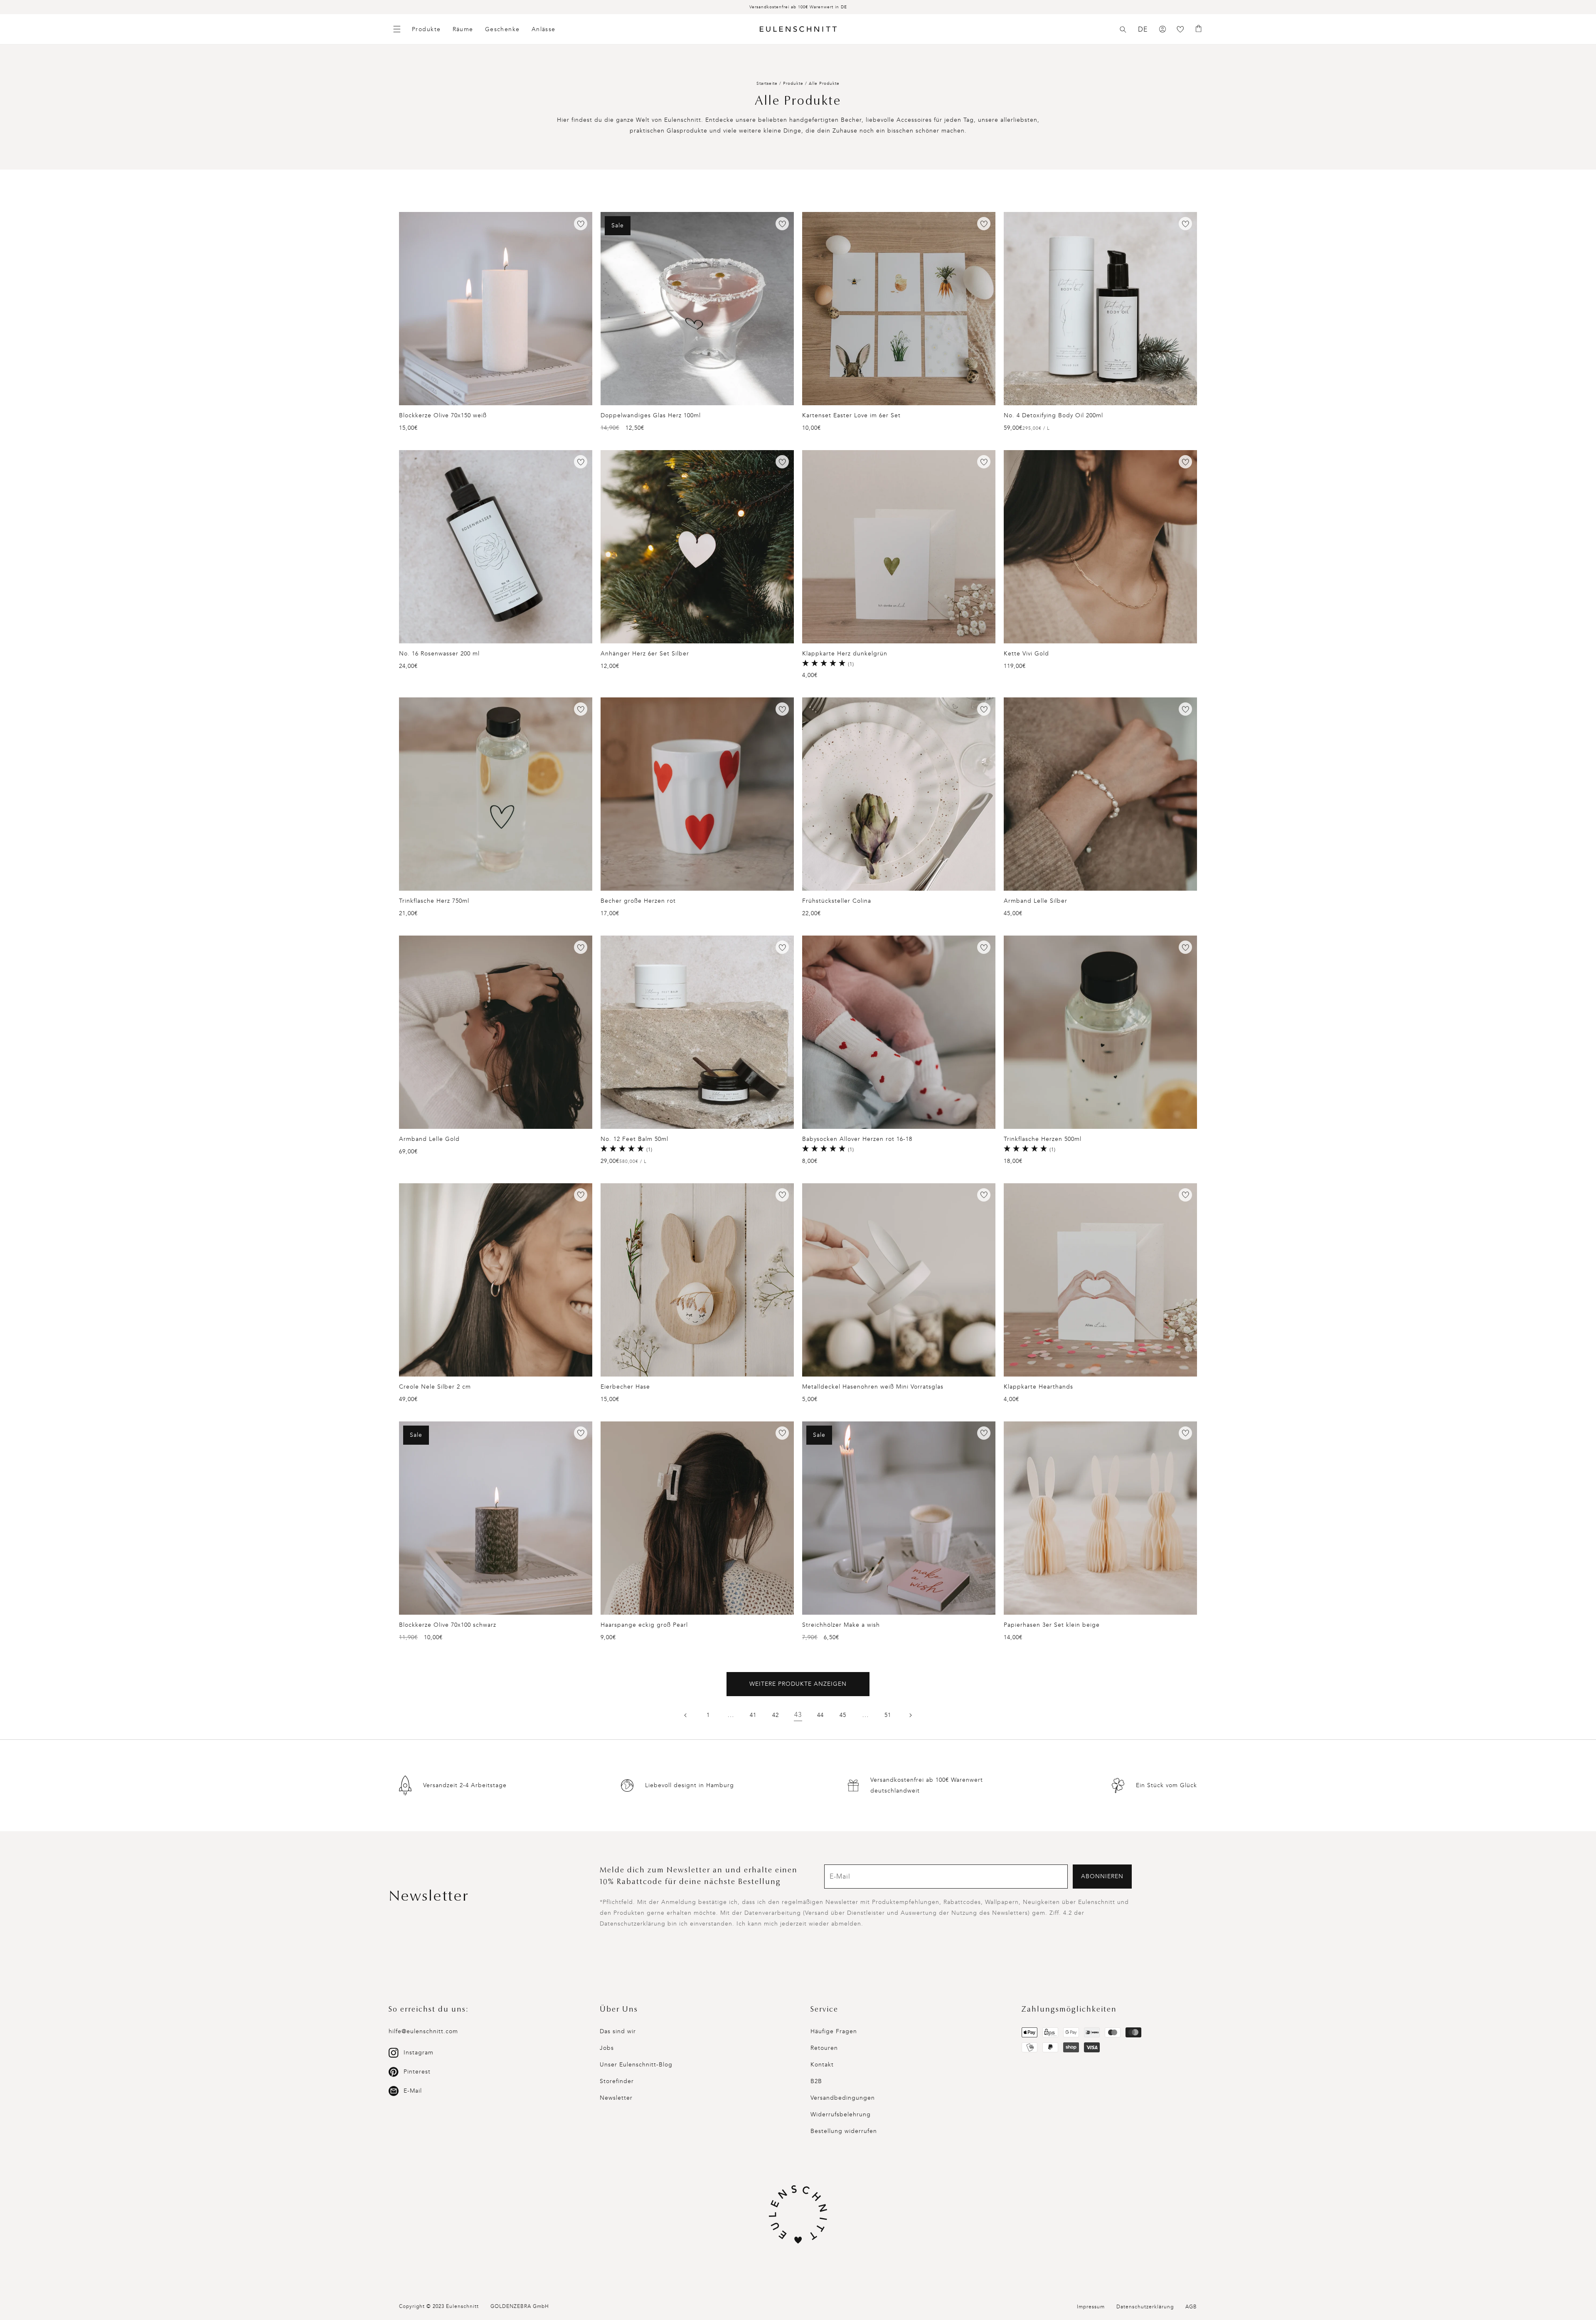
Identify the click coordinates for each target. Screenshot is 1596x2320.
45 (843, 1715)
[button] (1123, 30)
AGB (1191, 2307)
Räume (463, 29)
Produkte (426, 29)
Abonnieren (1102, 1876)
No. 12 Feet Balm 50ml (634, 1139)
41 (753, 1715)
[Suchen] (1123, 30)
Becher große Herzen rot (638, 901)
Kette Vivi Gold (1026, 654)
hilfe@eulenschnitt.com (423, 2031)
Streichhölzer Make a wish (841, 1625)
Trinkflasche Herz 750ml (434, 901)
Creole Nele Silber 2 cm (435, 1387)
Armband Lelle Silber (1036, 901)
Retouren (824, 2048)
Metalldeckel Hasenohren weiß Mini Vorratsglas (873, 1387)
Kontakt (822, 2065)
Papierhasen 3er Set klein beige (1052, 1625)
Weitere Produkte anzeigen (798, 1684)
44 (820, 1715)
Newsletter (616, 2098)
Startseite (767, 84)
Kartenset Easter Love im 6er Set (851, 415)
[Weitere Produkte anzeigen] (910, 1715)
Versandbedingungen (843, 2098)
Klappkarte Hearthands (1038, 1387)
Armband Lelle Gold (429, 1139)
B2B (816, 2081)
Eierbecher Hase (625, 1387)
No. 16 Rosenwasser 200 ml (439, 654)
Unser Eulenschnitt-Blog (636, 2065)
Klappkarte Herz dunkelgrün (845, 654)
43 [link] (798, 1715)
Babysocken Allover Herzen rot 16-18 (857, 1139)
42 (776, 1715)
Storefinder (617, 2081)
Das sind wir (618, 2031)
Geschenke (502, 29)
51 (888, 1715)
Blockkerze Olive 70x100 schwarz (448, 1625)
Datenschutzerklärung (1145, 2307)
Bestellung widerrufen (844, 2131)
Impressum (1091, 2307)
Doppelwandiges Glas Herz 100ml (651, 415)
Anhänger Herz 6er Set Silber (645, 654)
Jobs (607, 2048)
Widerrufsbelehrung (841, 2114)
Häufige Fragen (834, 2031)
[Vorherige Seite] (686, 1715)
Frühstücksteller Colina (837, 901)
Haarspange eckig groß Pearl (644, 1625)
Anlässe (544, 29)
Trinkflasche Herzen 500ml (1043, 1139)
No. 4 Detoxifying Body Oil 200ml (1053, 415)
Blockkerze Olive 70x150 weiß (443, 415)
